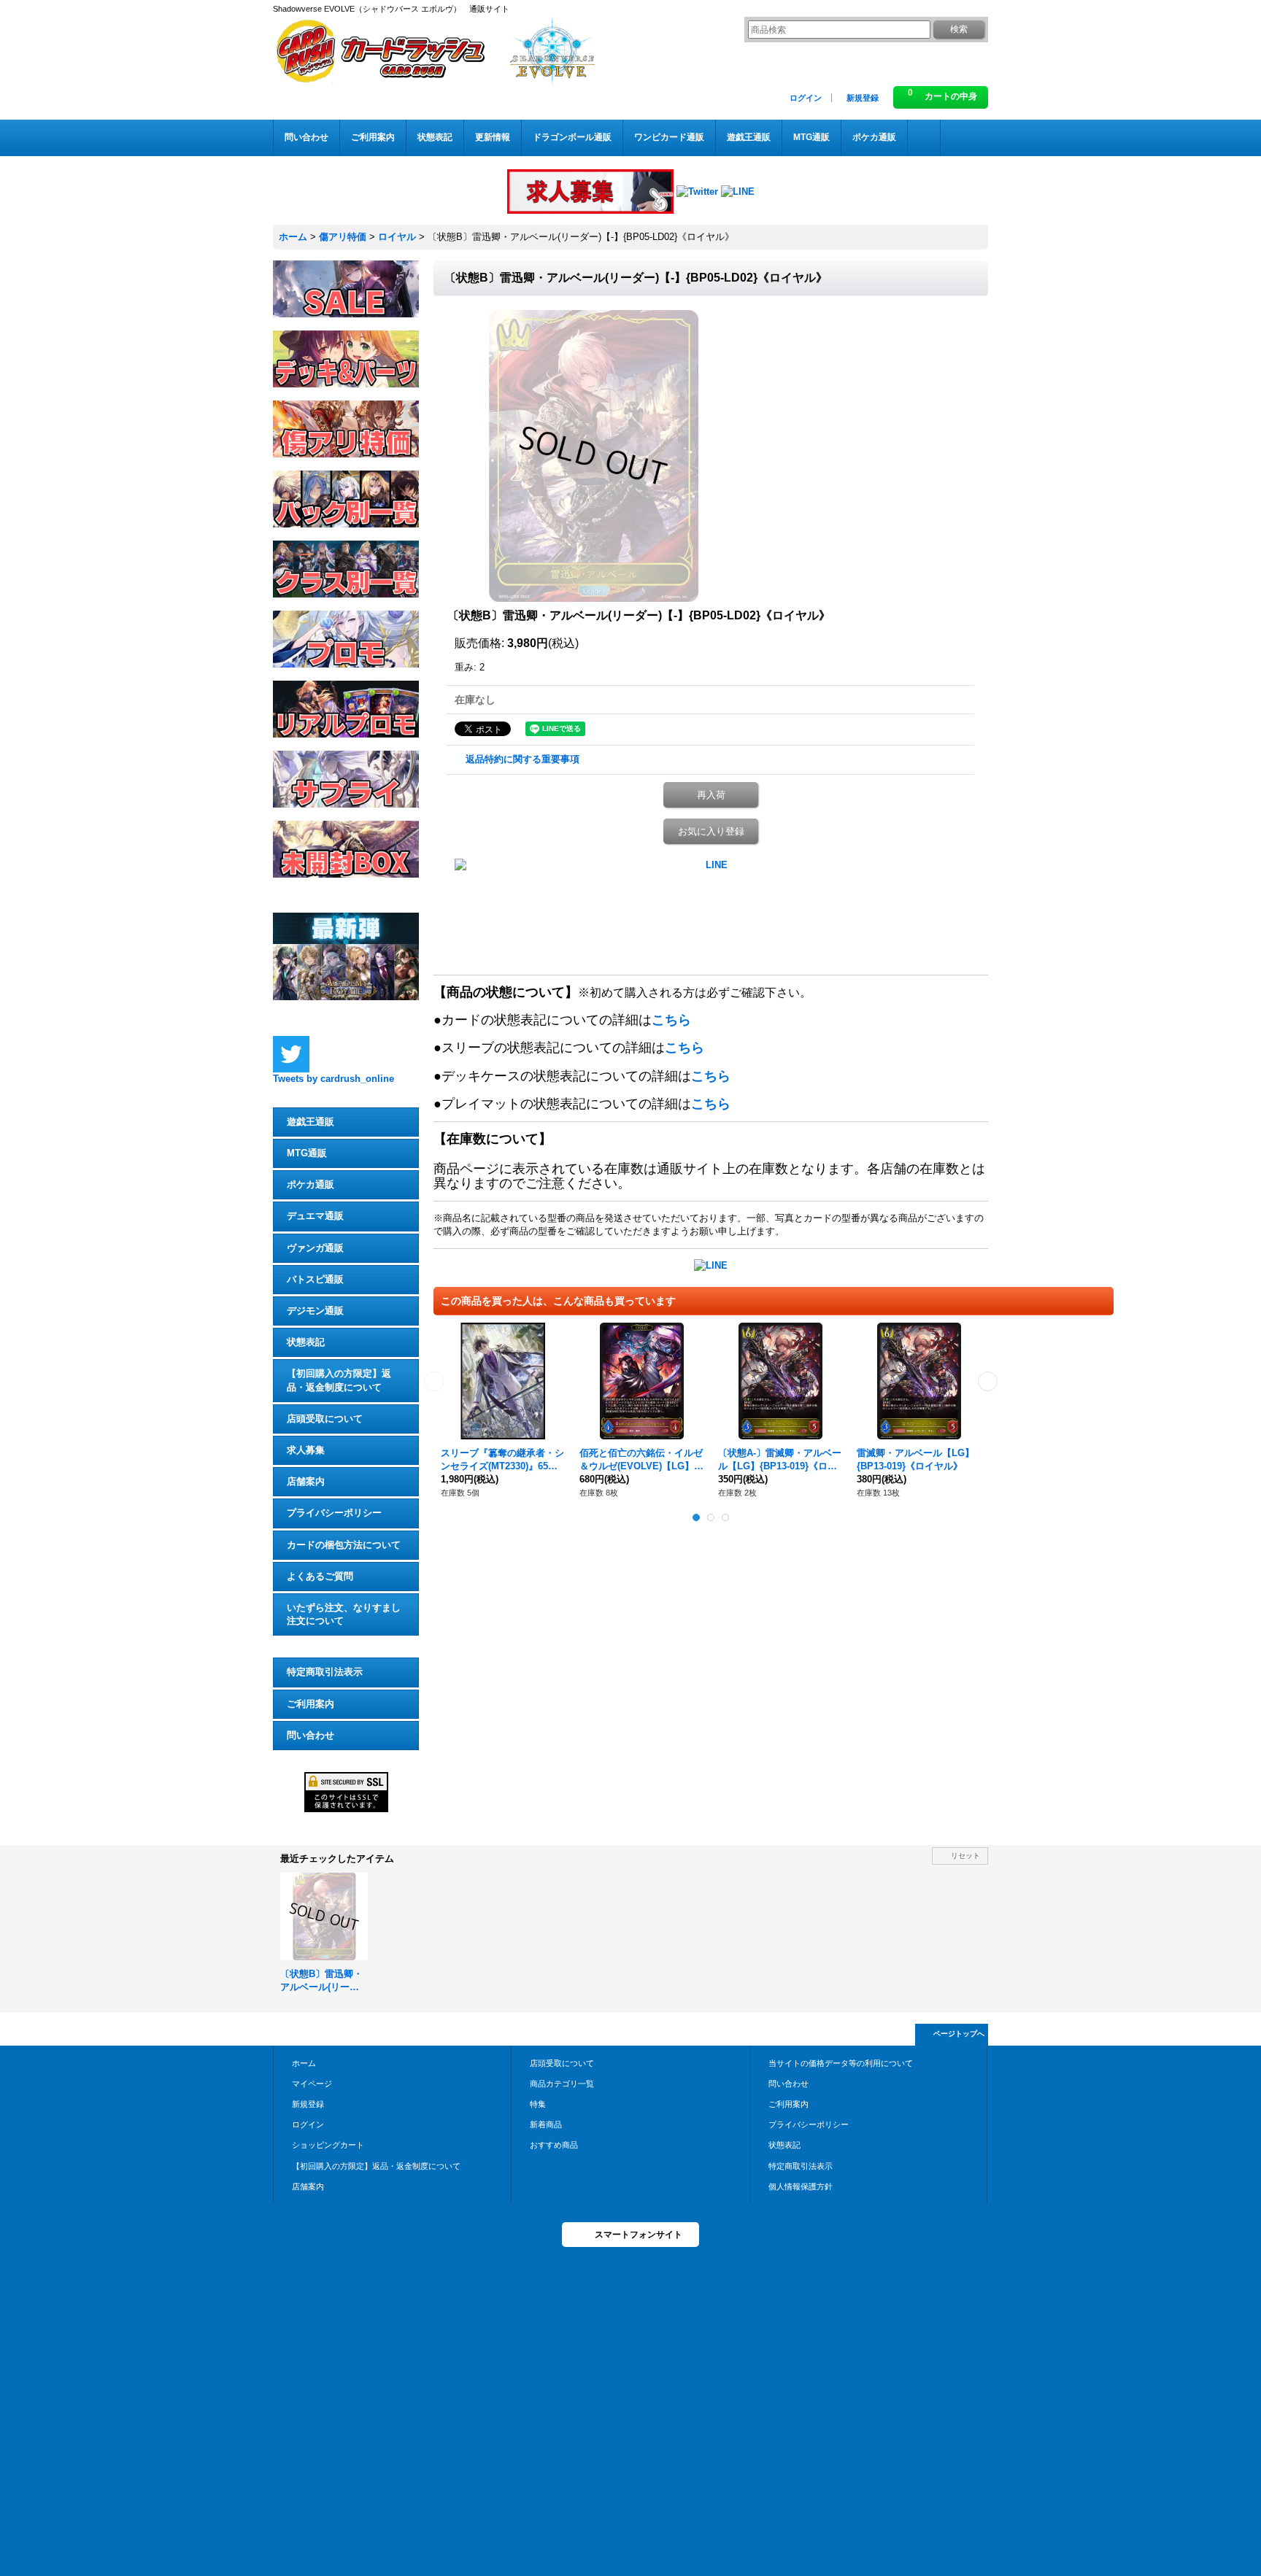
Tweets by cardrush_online (333, 1079)
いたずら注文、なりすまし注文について (344, 1614)
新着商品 (546, 2124)
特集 (538, 2104)
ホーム (304, 2063)
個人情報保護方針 (801, 2186)
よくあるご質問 (320, 1576)
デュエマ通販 (315, 1216)
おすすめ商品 (554, 2145)
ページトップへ (959, 2034)
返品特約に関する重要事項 (522, 759)
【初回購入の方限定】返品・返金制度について (339, 1380)
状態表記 (306, 1342)
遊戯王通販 (311, 1122)
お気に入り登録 (711, 831)
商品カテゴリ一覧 (562, 2084)
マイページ (312, 2084)
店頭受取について (325, 1419)
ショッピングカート (328, 2145)
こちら (671, 1020)
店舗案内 (306, 1481)
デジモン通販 (315, 1311)
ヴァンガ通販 (315, 1248)
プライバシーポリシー (334, 1513)
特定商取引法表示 (325, 1672)
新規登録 (863, 98)
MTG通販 (307, 1153)
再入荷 (711, 795)
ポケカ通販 (311, 1184)
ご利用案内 (311, 1704)
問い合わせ (311, 1735)
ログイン (806, 98)
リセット (965, 1856)
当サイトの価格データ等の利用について (841, 2063)
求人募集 (306, 1450)
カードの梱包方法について (344, 1545)
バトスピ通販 (315, 1279)
